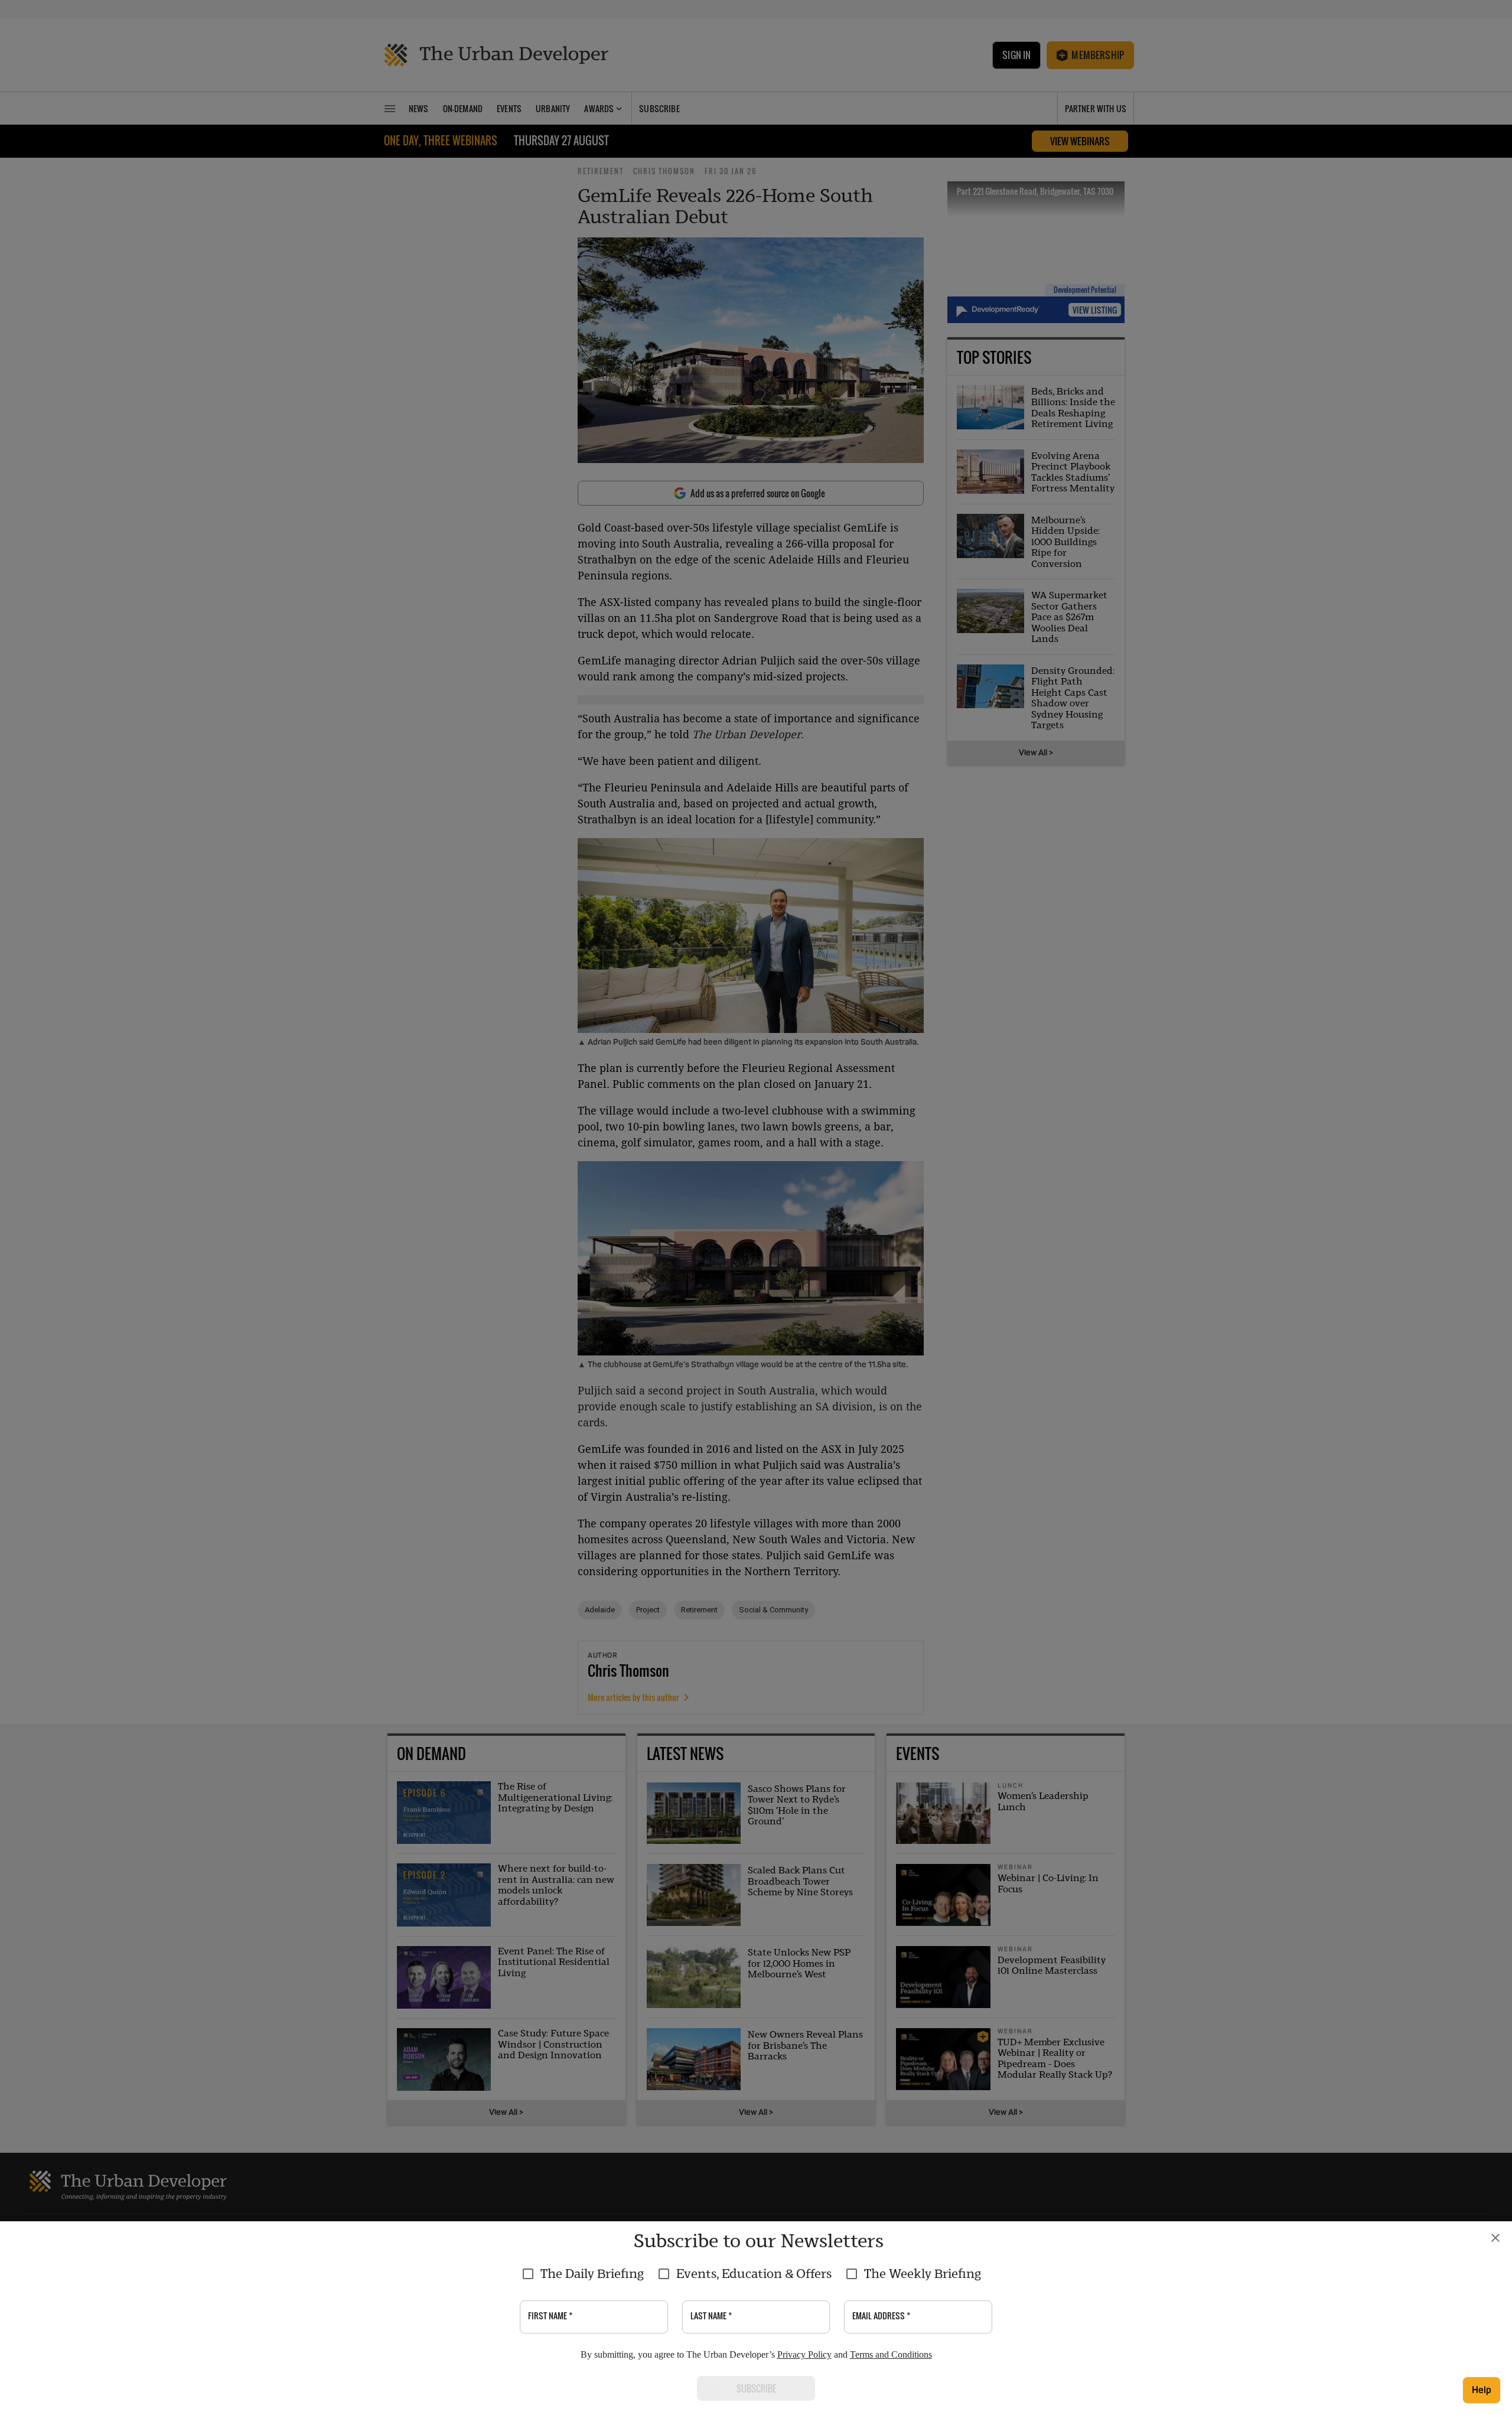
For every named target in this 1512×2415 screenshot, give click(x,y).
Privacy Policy (804, 2354)
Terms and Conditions (891, 2354)
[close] (1495, 2238)
